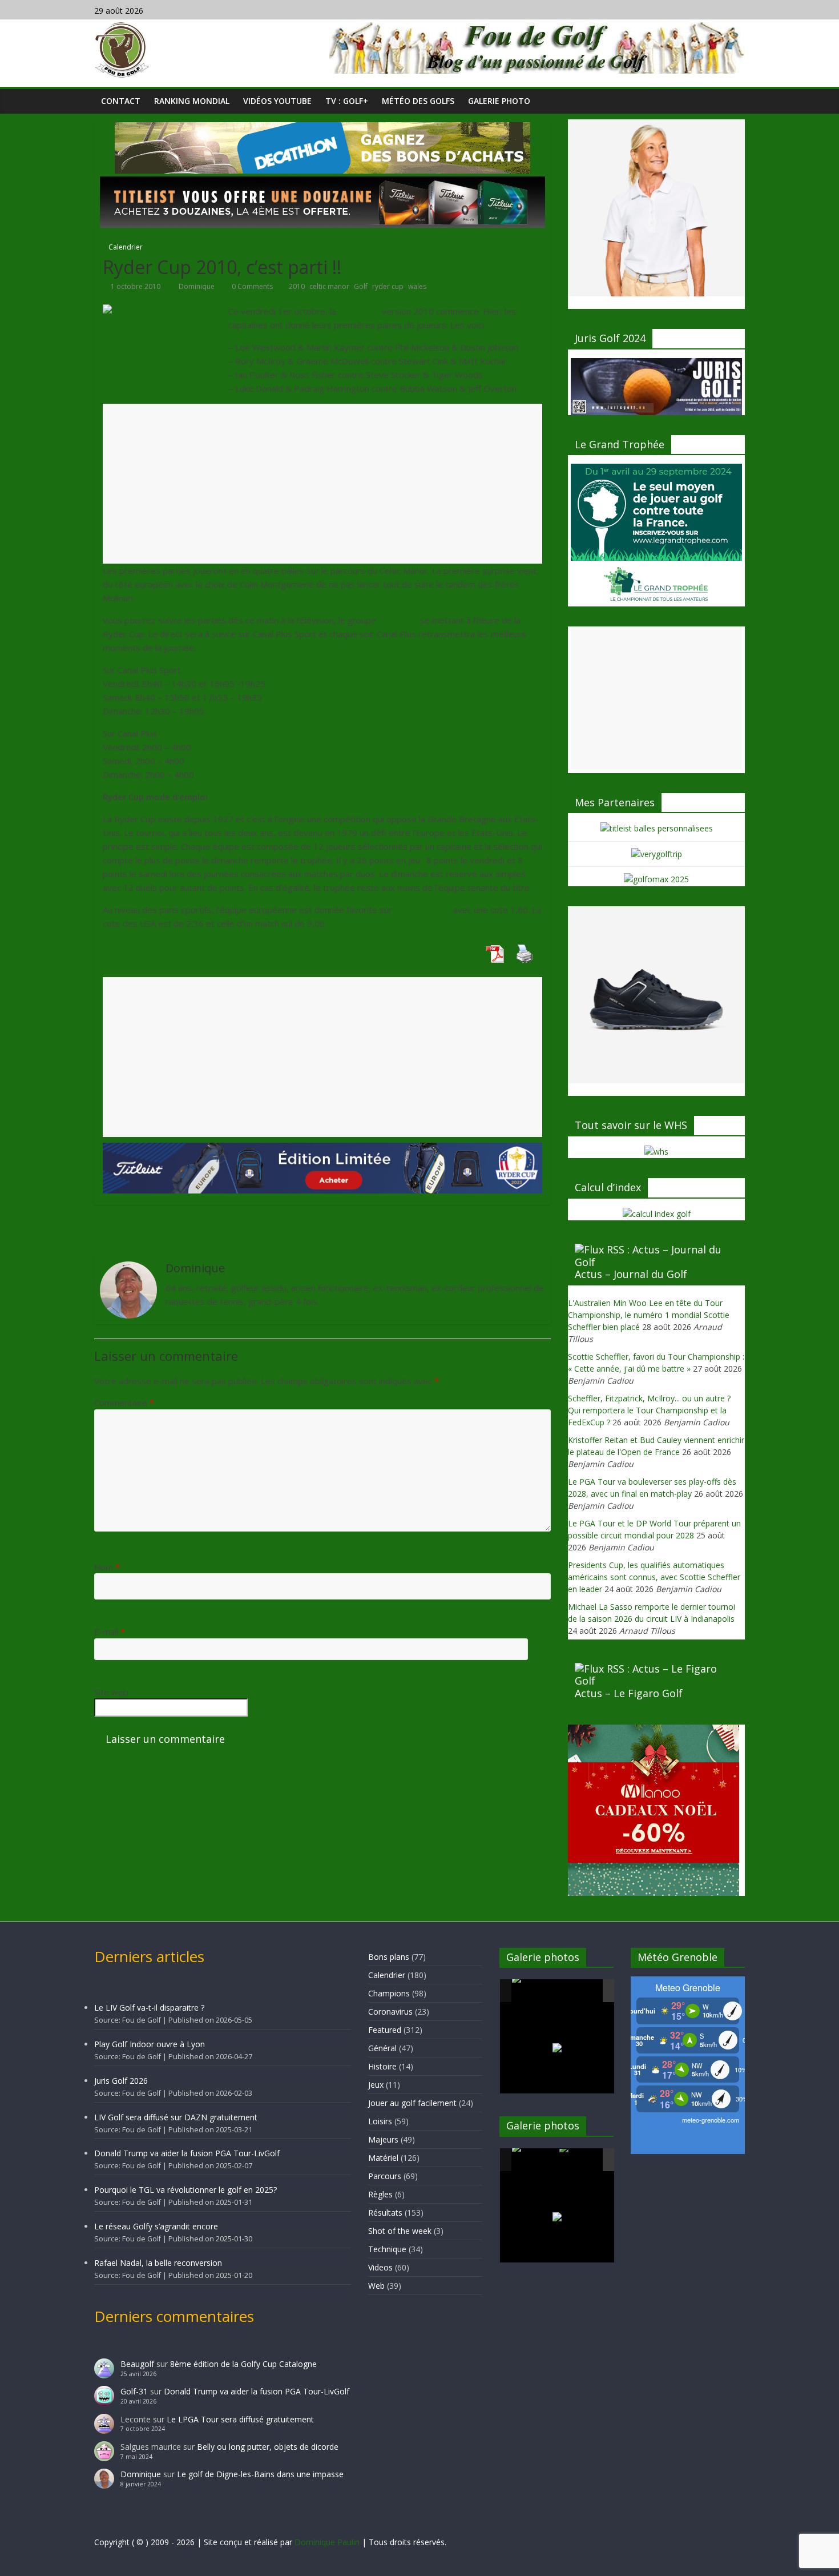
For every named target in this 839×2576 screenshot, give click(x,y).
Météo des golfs (418, 101)
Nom (107, 1567)
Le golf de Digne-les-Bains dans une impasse (260, 2474)
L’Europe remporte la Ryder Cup (465, 1230)
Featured (385, 2030)
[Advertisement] (322, 493)
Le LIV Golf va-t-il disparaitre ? (149, 2008)
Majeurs (383, 2139)
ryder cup (388, 286)
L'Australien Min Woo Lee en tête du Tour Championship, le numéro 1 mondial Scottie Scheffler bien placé (649, 1315)
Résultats (385, 2213)
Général (382, 2048)
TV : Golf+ (347, 101)
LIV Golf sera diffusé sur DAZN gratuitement (176, 2117)
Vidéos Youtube (277, 101)
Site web (111, 1692)
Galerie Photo (499, 101)
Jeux (376, 2085)
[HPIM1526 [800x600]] (582, 2160)
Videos (380, 2267)
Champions (389, 1993)
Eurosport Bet (423, 910)
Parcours (385, 2176)
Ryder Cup (359, 311)
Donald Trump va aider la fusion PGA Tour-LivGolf (187, 2153)
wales (417, 286)
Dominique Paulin (327, 2542)
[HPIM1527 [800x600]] (535, 2160)
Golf (361, 286)
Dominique (197, 286)
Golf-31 (134, 2391)
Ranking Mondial (192, 101)
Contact (121, 101)
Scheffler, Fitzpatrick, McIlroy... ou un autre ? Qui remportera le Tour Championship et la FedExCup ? (649, 1410)
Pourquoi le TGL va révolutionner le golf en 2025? (185, 2190)
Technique (387, 2249)
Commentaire (124, 1402)
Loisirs (380, 2121)
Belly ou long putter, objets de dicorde (268, 2447)
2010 (297, 286)
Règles (380, 2194)
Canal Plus (398, 620)
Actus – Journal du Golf (631, 1274)
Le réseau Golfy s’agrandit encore (156, 2226)
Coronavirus (390, 2012)
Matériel (383, 2158)
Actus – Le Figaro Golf (629, 1693)
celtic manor (329, 286)
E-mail (110, 1631)
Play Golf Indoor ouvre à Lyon (150, 2044)
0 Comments (251, 286)
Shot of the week (400, 2231)
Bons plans (389, 1957)
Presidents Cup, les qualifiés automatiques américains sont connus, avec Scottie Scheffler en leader (654, 1577)
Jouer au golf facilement (412, 2103)
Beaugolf (137, 2364)
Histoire (382, 2066)
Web (376, 2286)
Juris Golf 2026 (121, 2081)
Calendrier (126, 247)
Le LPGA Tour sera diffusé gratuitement (240, 2419)
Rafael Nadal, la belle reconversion (158, 2263)
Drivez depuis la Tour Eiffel (167, 1230)
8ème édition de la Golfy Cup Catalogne (243, 2364)
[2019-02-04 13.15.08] (582, 1992)
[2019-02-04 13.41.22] (535, 1991)
